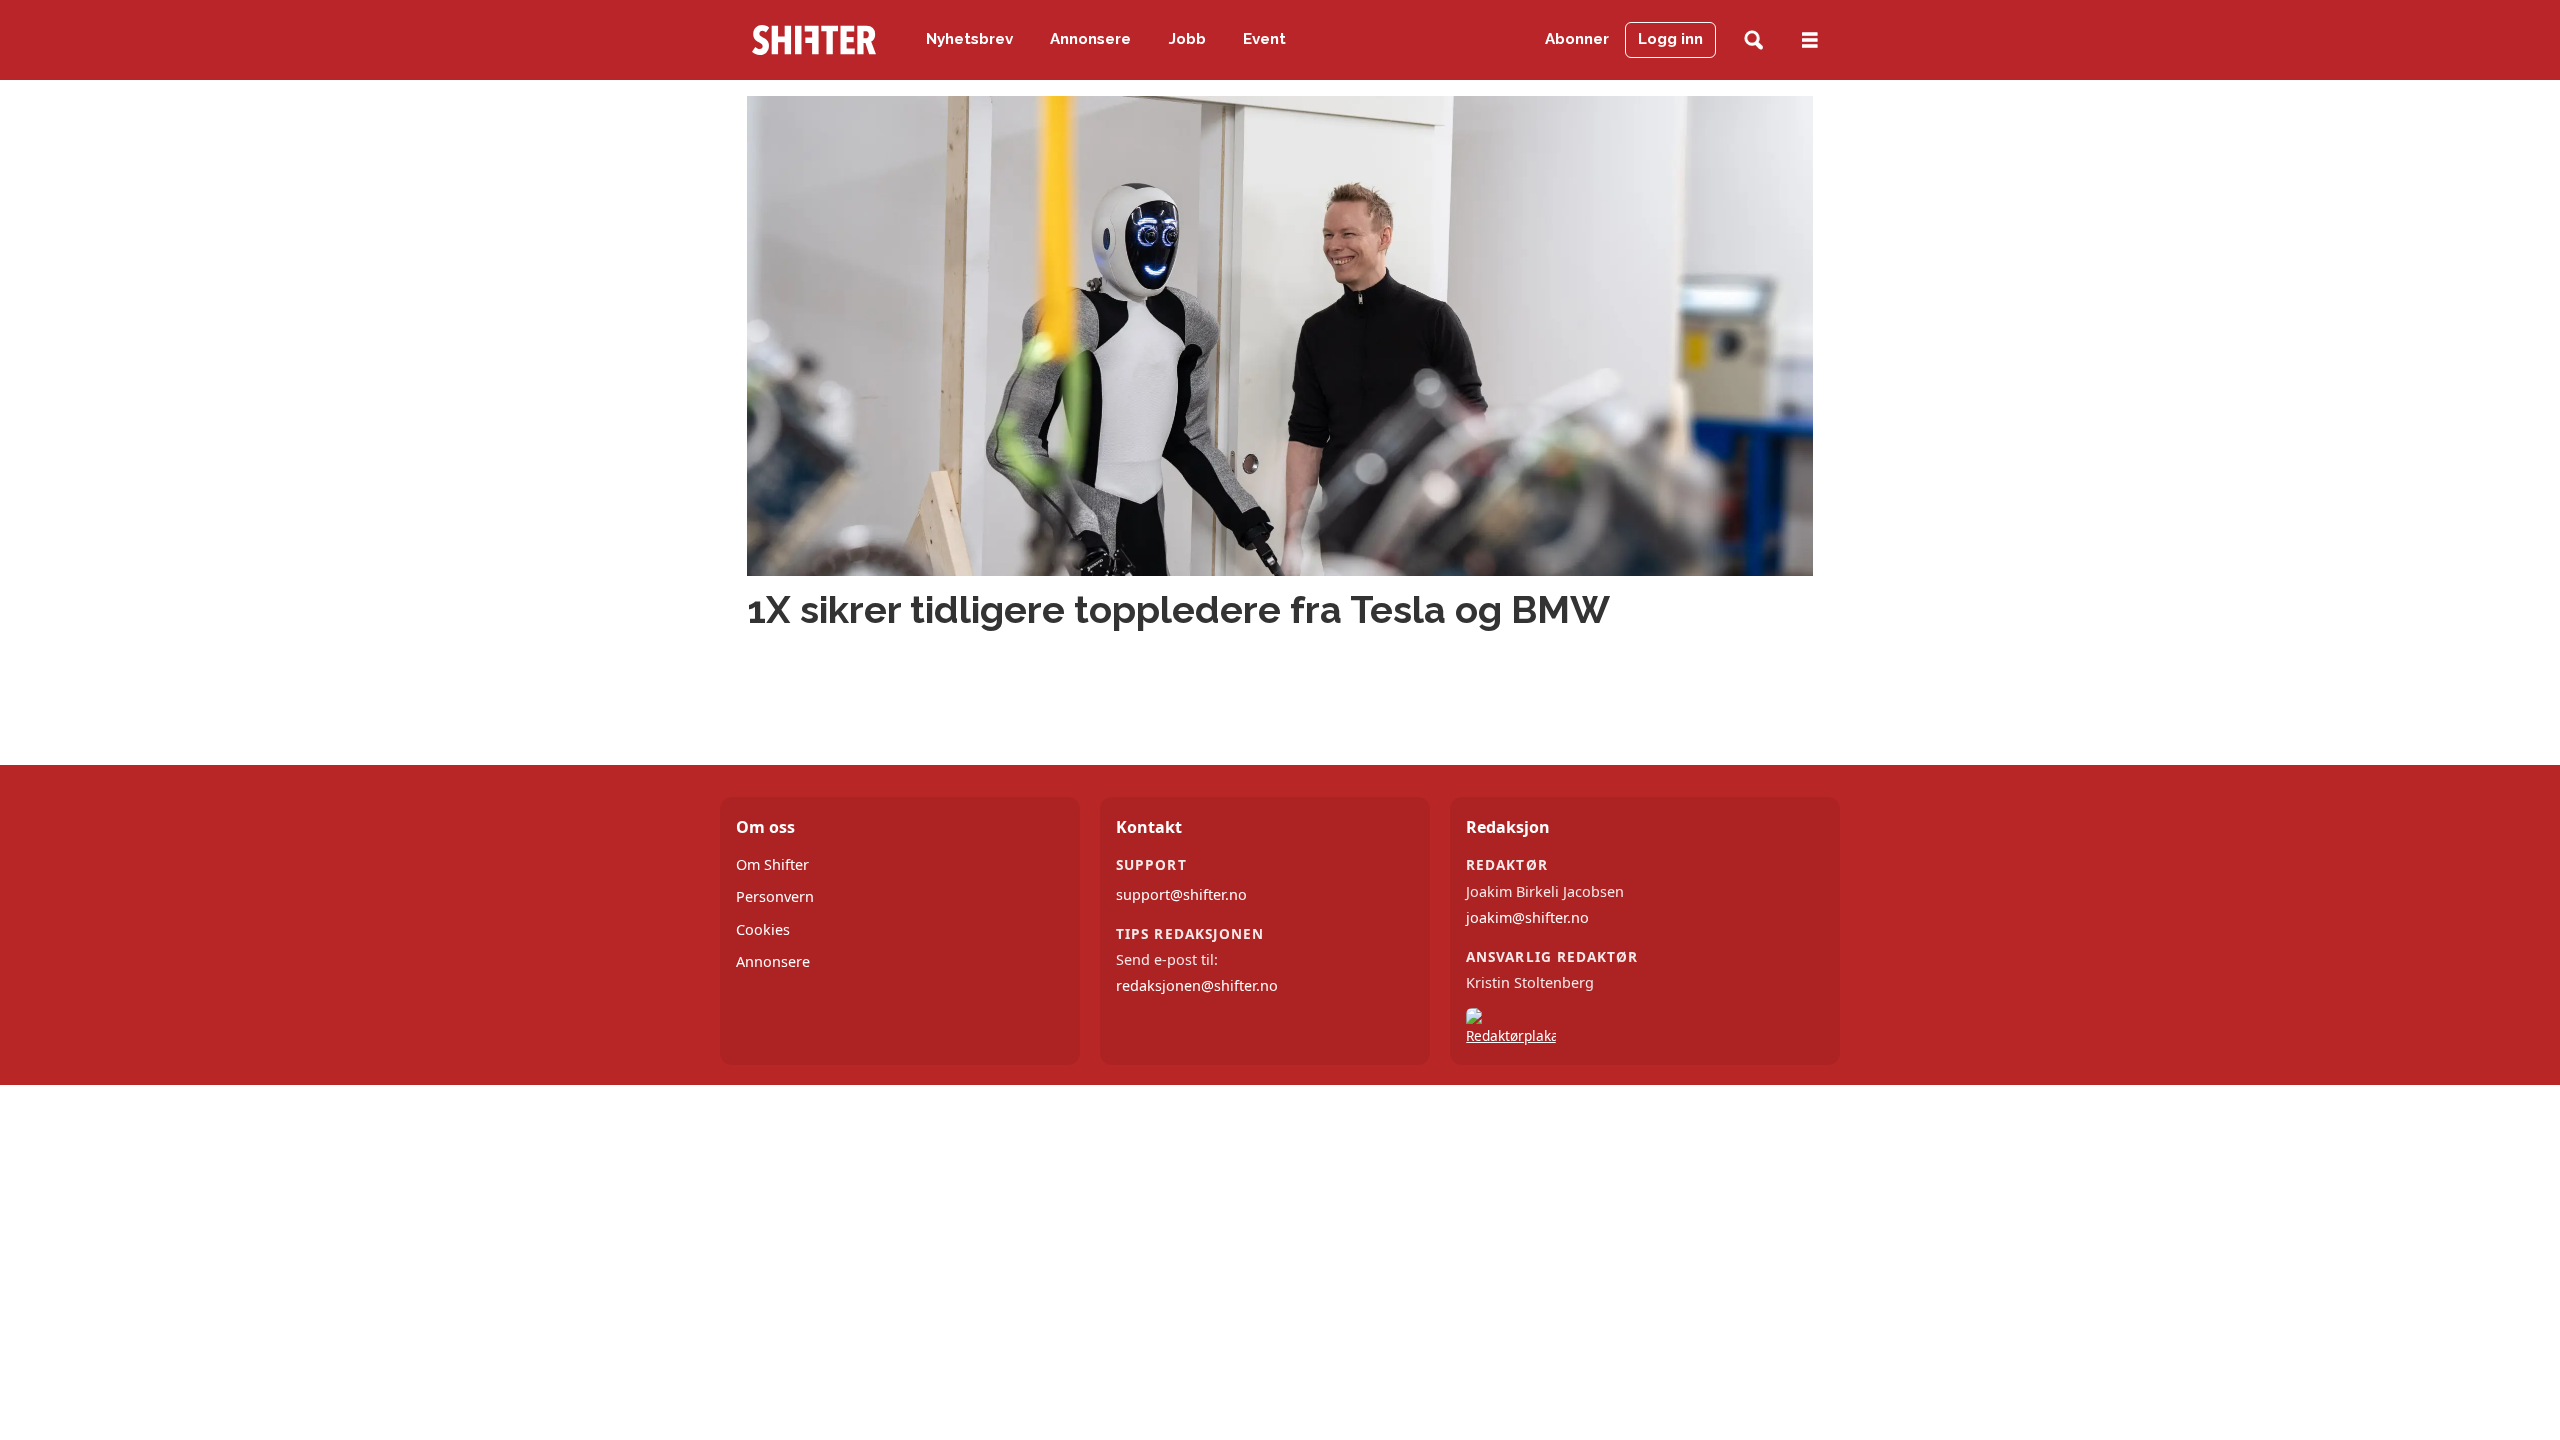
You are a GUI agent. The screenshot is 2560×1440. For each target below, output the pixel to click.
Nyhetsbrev (969, 39)
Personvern (775, 896)
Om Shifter (772, 864)
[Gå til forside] (814, 40)
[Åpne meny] (1810, 40)
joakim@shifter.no (1527, 917)
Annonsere (1090, 39)
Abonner (1577, 39)
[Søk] (1753, 40)
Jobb (1187, 39)
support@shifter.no (1181, 894)
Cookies (763, 929)
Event (1264, 39)
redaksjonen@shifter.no (1197, 985)
